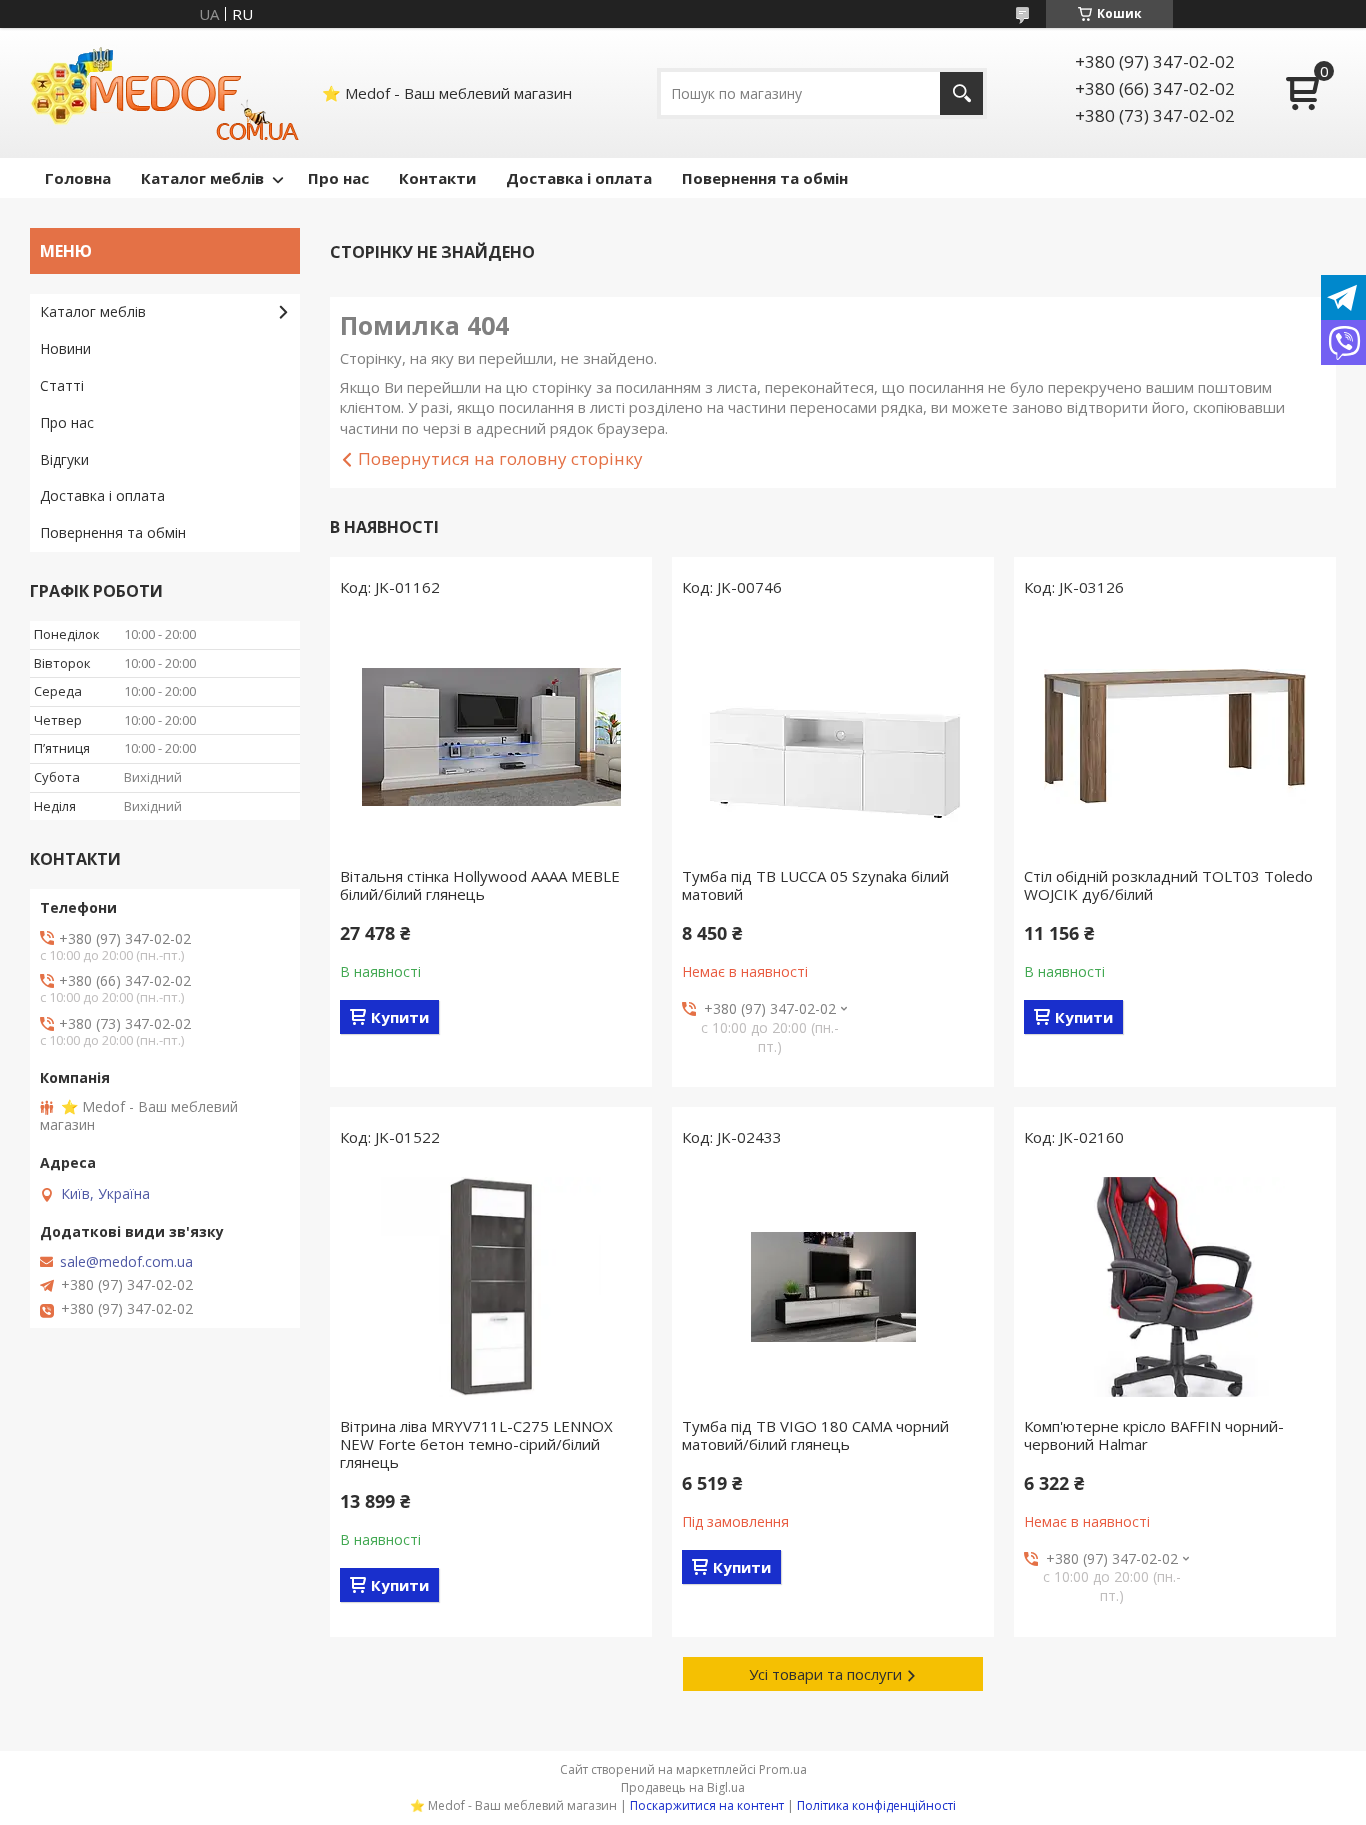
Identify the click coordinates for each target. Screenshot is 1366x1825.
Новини (65, 348)
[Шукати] (961, 93)
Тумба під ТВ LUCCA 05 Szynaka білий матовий (815, 885)
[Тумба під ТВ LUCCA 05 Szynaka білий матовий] (833, 737)
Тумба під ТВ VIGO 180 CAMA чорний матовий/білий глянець (815, 1435)
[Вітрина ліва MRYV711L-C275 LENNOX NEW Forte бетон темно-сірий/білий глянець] (491, 1287)
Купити (400, 1017)
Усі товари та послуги (825, 1674)
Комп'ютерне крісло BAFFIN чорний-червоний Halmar (1154, 1435)
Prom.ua (783, 1769)
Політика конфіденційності (876, 1805)
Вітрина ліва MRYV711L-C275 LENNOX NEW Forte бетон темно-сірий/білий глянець (476, 1444)
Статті (62, 385)
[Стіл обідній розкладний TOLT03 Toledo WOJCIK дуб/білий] (1175, 737)
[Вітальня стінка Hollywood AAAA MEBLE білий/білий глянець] (491, 737)
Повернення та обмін (765, 178)
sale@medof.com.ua (126, 1262)
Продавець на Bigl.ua (683, 1787)
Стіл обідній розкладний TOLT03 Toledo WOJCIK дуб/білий (1168, 885)
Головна (78, 178)
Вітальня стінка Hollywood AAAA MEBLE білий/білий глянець (480, 885)
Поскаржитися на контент (707, 1805)
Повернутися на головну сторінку (500, 458)
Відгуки (64, 459)
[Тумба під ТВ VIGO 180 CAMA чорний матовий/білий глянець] (833, 1287)
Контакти (437, 178)
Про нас (338, 178)
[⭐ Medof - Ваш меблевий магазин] (165, 93)
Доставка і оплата (579, 178)
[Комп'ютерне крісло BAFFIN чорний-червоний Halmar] (1175, 1287)
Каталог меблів (202, 178)
